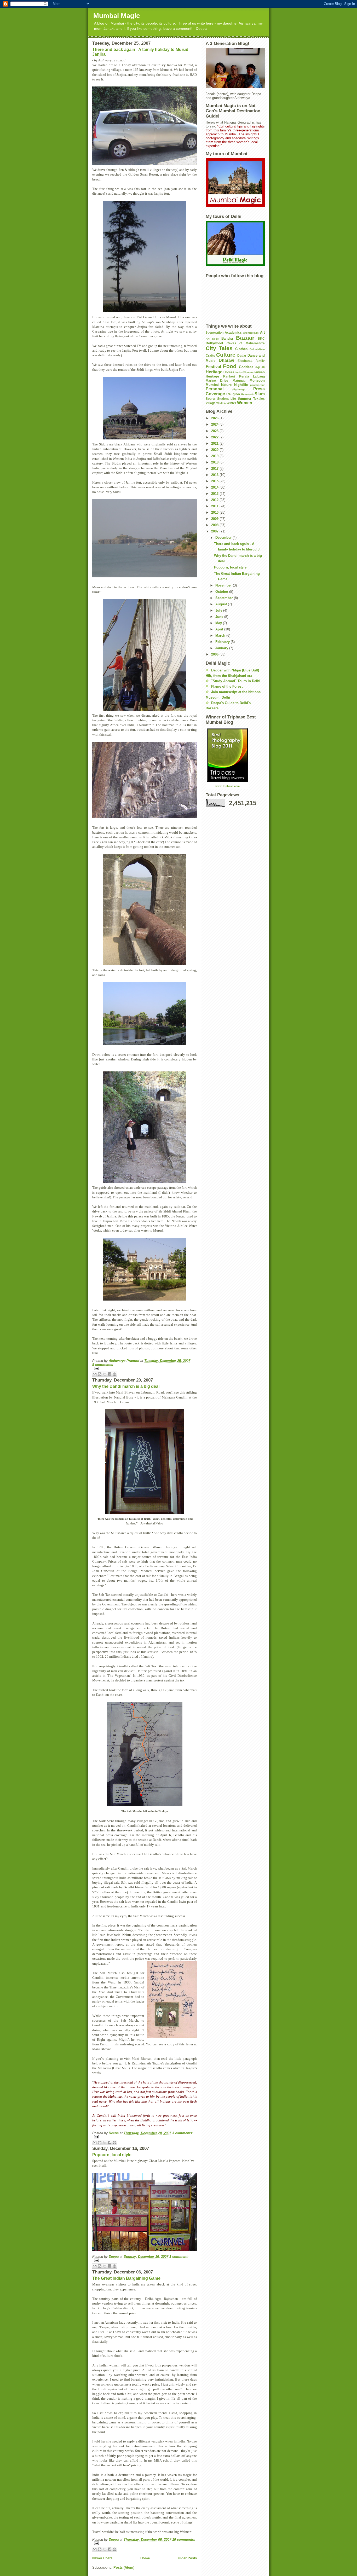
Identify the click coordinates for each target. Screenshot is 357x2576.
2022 (215, 437)
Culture (226, 355)
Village (211, 403)
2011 (215, 506)
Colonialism (257, 349)
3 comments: (183, 2133)
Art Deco (212, 339)
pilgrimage (239, 389)
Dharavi (226, 360)
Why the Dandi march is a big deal (126, 1386)
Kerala (244, 376)
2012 (215, 500)
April (220, 629)
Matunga (239, 381)
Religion (233, 394)
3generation (215, 332)
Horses (229, 372)
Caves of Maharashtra (246, 343)
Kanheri (229, 376)
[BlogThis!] (100, 1374)
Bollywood (214, 343)
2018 (215, 462)
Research (247, 394)
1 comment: (179, 2257)
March (221, 636)
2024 (215, 424)
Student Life (226, 399)
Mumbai (212, 385)
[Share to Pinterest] (114, 1374)
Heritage (214, 372)
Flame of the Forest (227, 686)
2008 (215, 525)
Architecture (251, 333)
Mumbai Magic (117, 16)
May (219, 623)
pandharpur (257, 385)
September (225, 598)
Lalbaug (259, 376)
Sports (211, 399)
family (260, 361)
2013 (215, 494)
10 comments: (184, 2540)
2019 (215, 456)
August (222, 604)
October (222, 592)
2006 (215, 654)
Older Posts (187, 2558)
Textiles (259, 399)
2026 (215, 418)
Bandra (227, 338)
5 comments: (103, 1365)
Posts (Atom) (124, 2568)
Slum (260, 394)
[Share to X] (105, 1374)
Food (230, 366)
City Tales (219, 348)
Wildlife (221, 403)
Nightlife (241, 385)
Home (145, 2558)
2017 (215, 469)
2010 (215, 512)
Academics (233, 332)
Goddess (246, 367)
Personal (215, 389)
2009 (215, 519)
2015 (215, 481)
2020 (215, 450)
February (223, 642)
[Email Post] (145, 1368)
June (220, 617)
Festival (213, 367)
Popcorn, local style (112, 2155)
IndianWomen (244, 372)
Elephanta (245, 361)
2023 (215, 431)
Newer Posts (102, 2558)
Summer (244, 399)
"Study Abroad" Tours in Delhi (236, 681)
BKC (261, 338)
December (224, 538)
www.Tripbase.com (228, 786)
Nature (226, 385)
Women (245, 403)
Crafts (210, 355)
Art (262, 332)
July (219, 610)
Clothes (241, 349)
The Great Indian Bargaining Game (126, 2278)
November (224, 585)
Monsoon (257, 381)
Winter (231, 403)
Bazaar (245, 338)
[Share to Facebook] (110, 1374)
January (222, 648)
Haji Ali (260, 367)
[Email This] (95, 1374)
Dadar (242, 355)
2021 (215, 443)
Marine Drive (217, 381)
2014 (215, 487)
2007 (215, 531)
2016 (215, 475)
